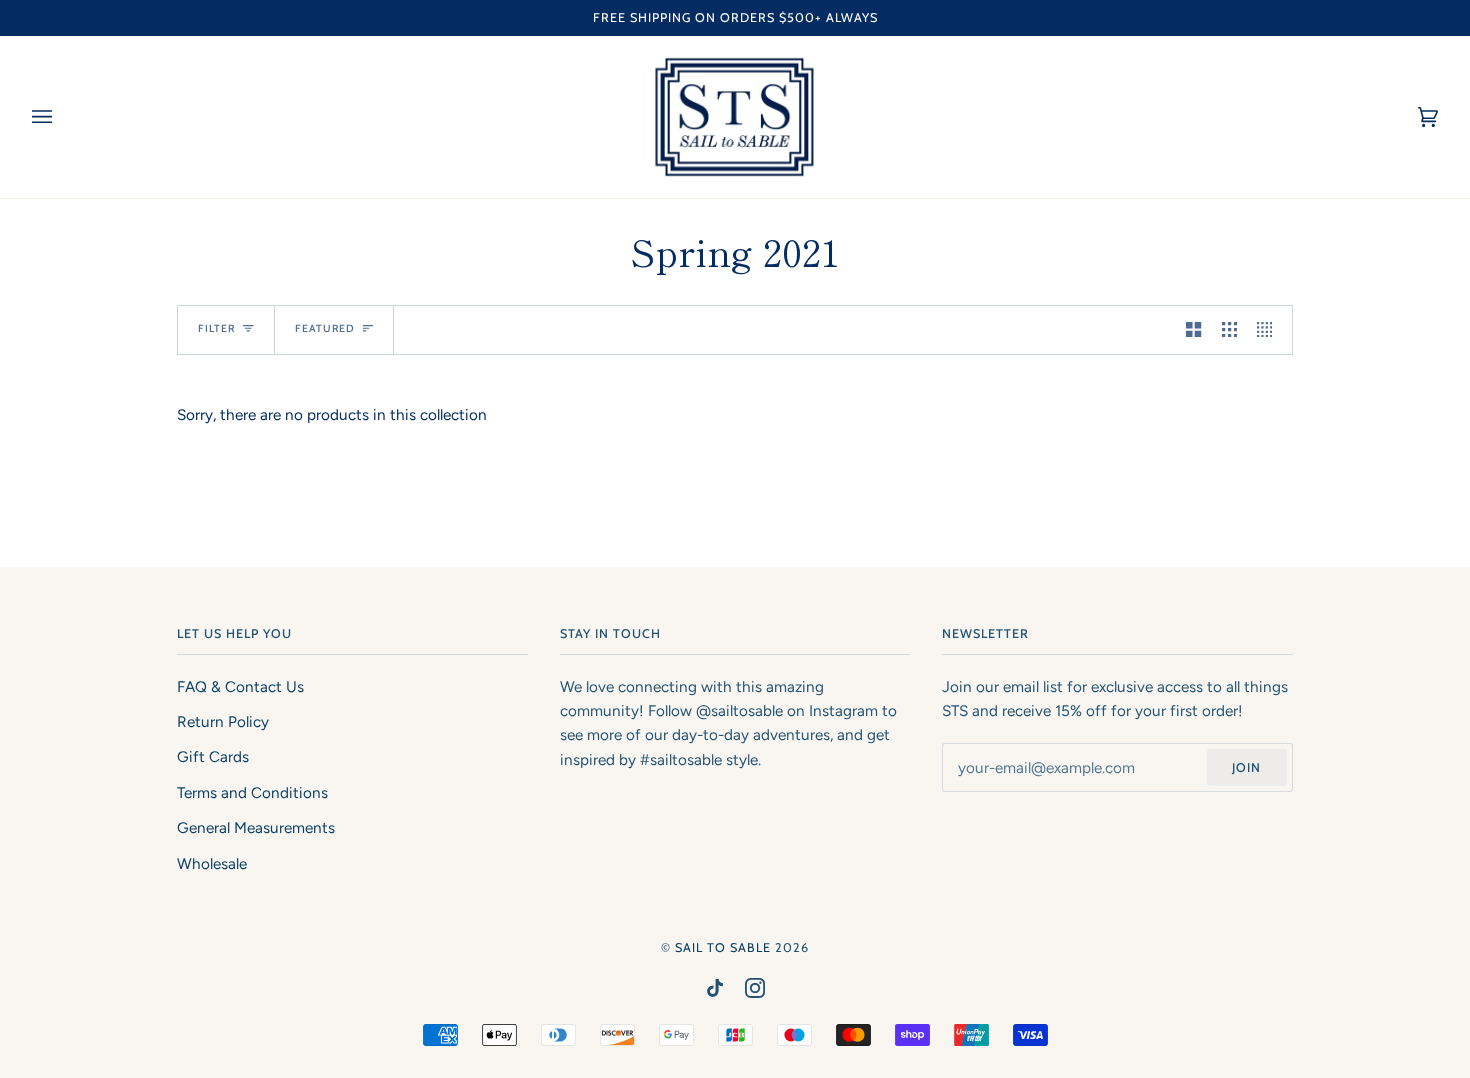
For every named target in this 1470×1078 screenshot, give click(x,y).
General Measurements (256, 828)
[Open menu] (62, 117)
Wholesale (212, 864)
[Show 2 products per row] (1193, 330)
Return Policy (223, 722)
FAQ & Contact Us (240, 687)
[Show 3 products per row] (1229, 330)
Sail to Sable (723, 947)
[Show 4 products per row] (1269, 330)
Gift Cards (213, 757)
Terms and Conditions (252, 793)
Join (1246, 767)
